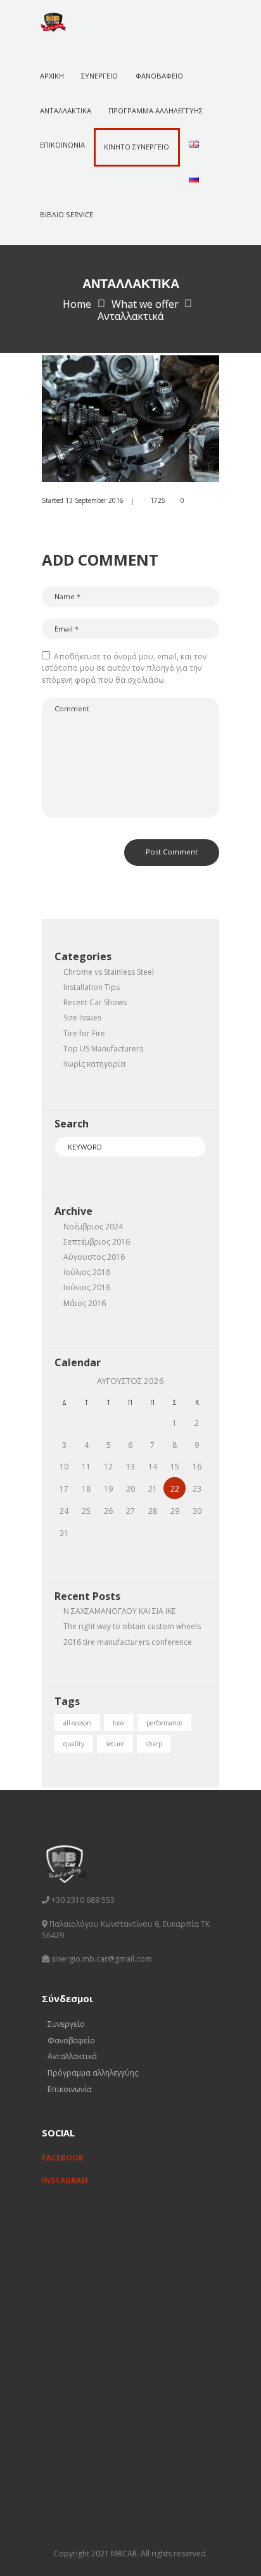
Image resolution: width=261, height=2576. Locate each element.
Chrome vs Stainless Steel (109, 972)
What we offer (145, 304)
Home (77, 304)
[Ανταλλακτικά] (130, 419)
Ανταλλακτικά (72, 2056)
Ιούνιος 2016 (87, 1287)
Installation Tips (92, 987)
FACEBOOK (63, 2158)
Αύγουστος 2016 (94, 1257)
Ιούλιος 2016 (87, 1272)
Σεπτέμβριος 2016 (97, 1242)
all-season (77, 1723)
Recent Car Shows (95, 1002)
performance (164, 1723)
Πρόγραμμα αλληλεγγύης (93, 2073)
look (119, 1723)
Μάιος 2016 (85, 1303)
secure (115, 1744)
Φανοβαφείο (71, 2040)
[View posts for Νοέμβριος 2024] (64, 1381)
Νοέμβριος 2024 (93, 1227)
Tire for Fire (84, 1033)
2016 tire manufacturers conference (128, 1642)
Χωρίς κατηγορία (94, 1064)
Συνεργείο (66, 2024)
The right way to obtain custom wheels (132, 1626)
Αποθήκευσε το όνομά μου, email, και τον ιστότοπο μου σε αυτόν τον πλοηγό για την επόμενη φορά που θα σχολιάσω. (124, 668)
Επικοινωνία (70, 2089)
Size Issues (82, 1018)
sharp (154, 1744)
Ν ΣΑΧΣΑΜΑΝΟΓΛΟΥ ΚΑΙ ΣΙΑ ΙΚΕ (119, 1611)
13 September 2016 (94, 500)
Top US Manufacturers (103, 1049)
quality (74, 1744)
